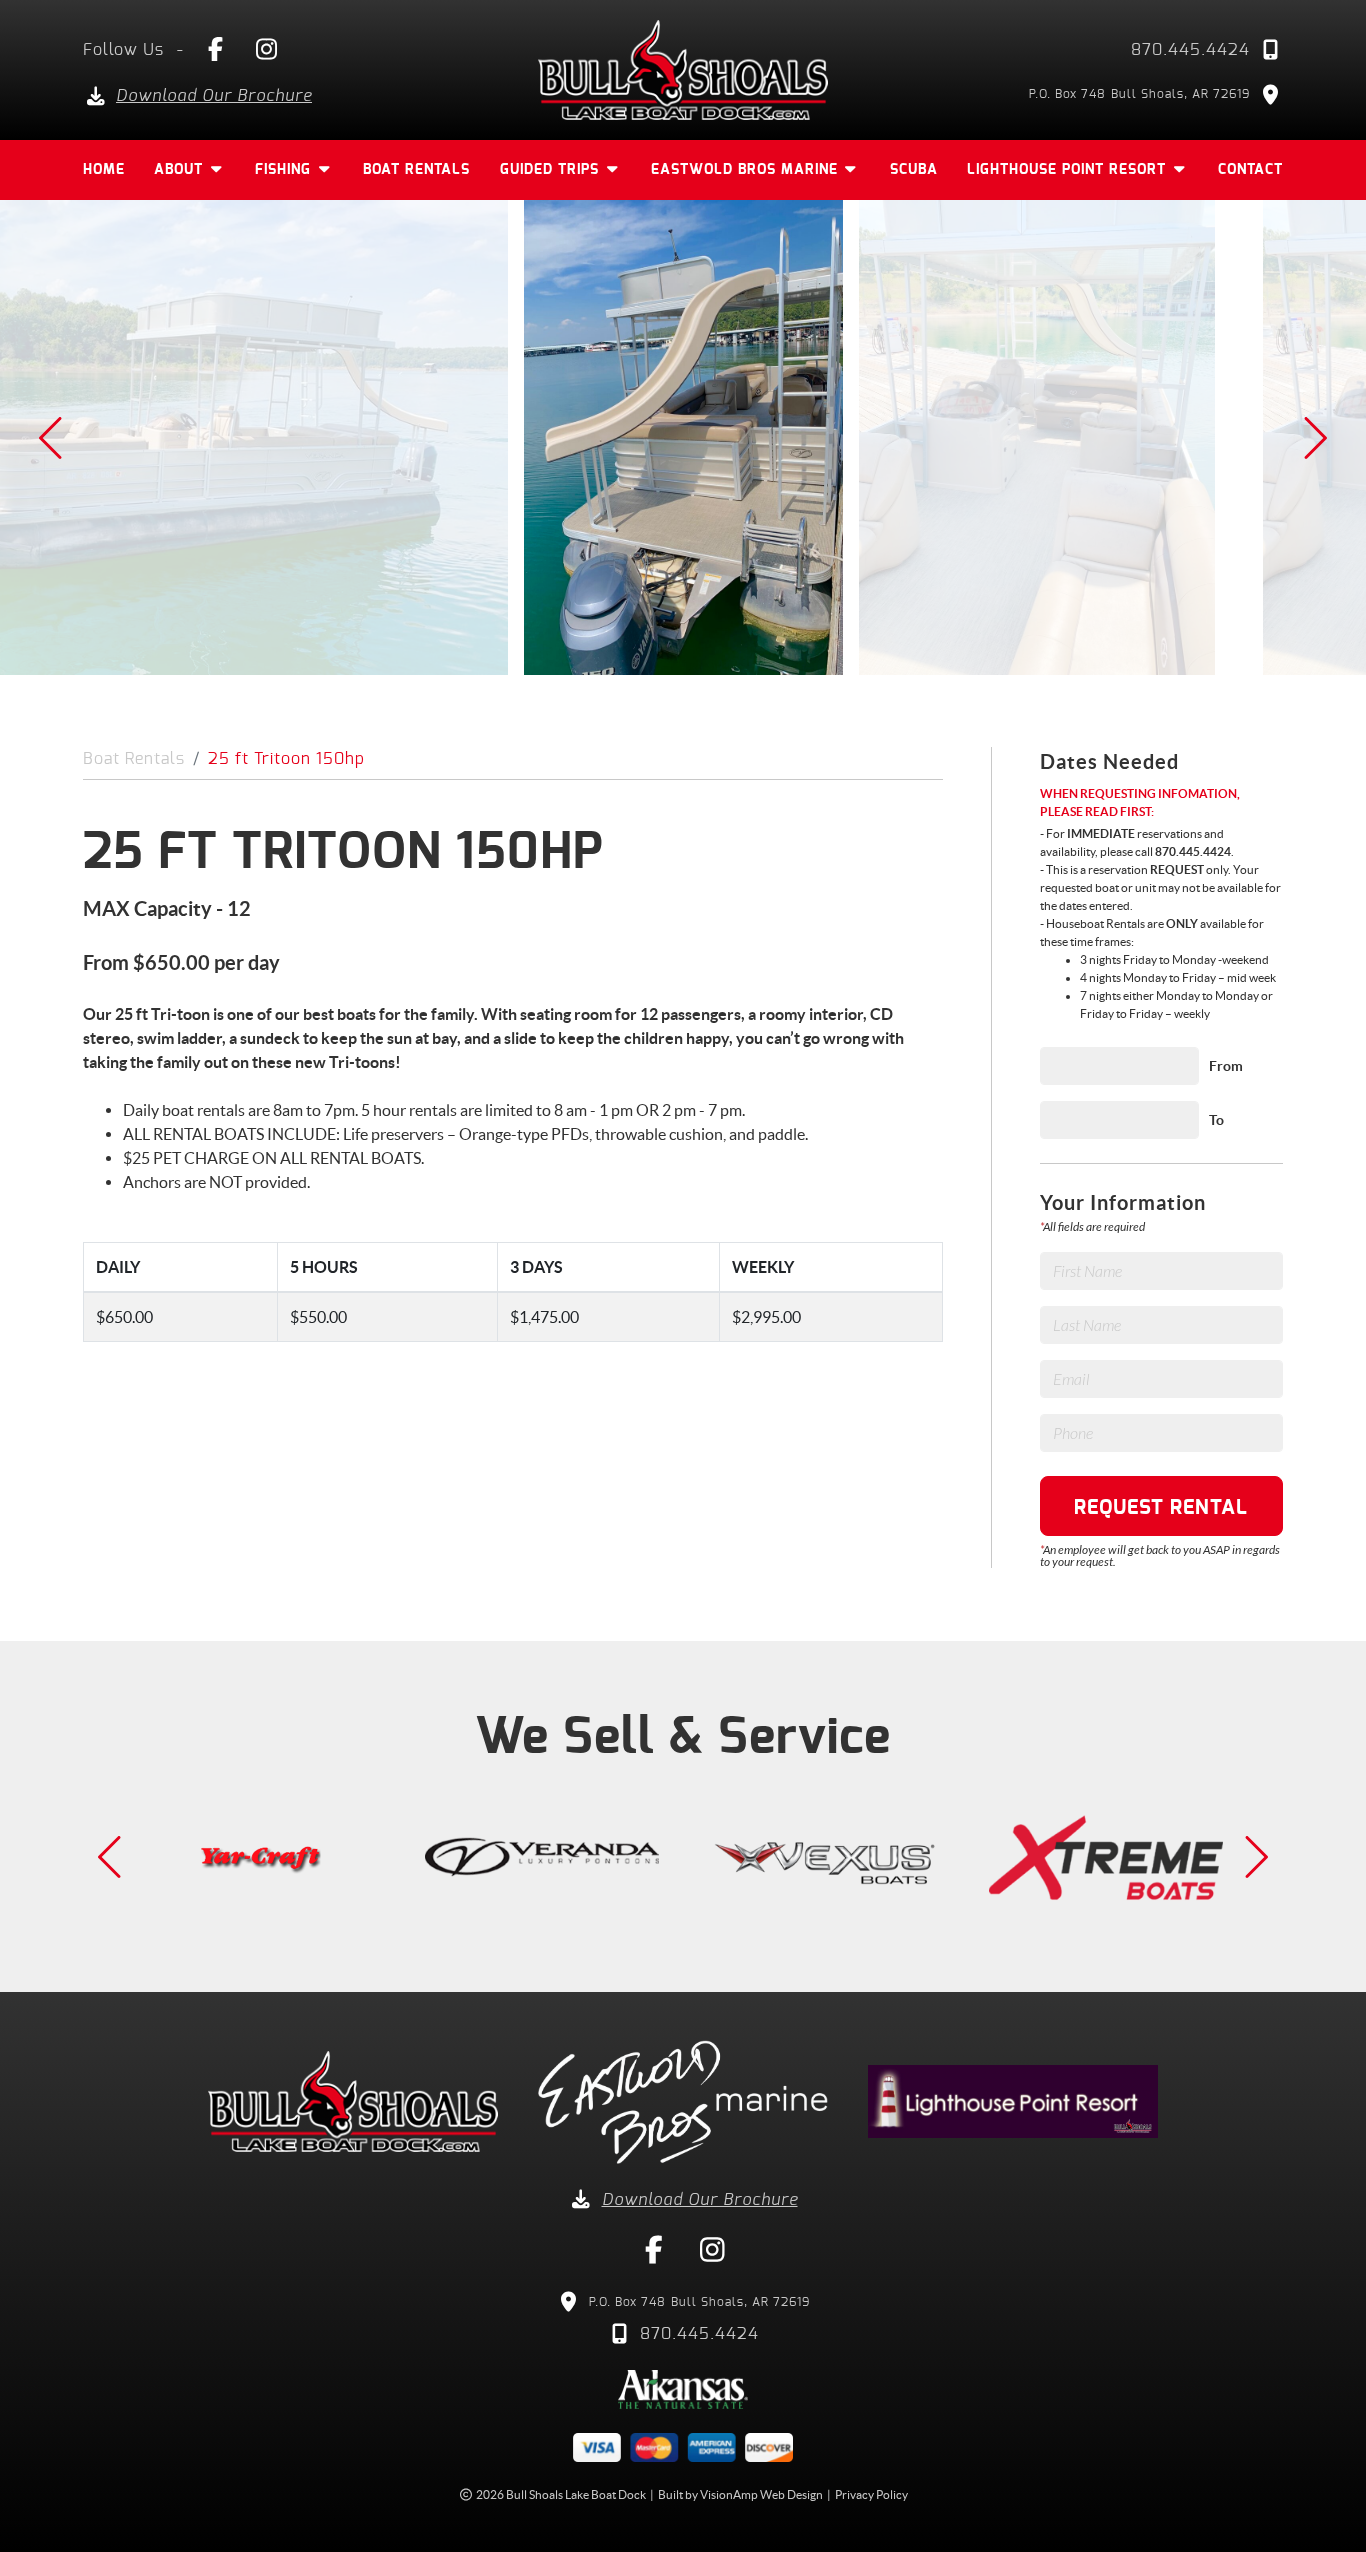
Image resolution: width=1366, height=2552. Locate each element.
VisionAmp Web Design (761, 2494)
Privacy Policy (871, 2494)
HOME (104, 170)
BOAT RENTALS (416, 170)
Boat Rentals (134, 759)
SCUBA (914, 170)
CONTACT (1250, 170)
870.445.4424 (1190, 50)
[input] (1119, 1066)
